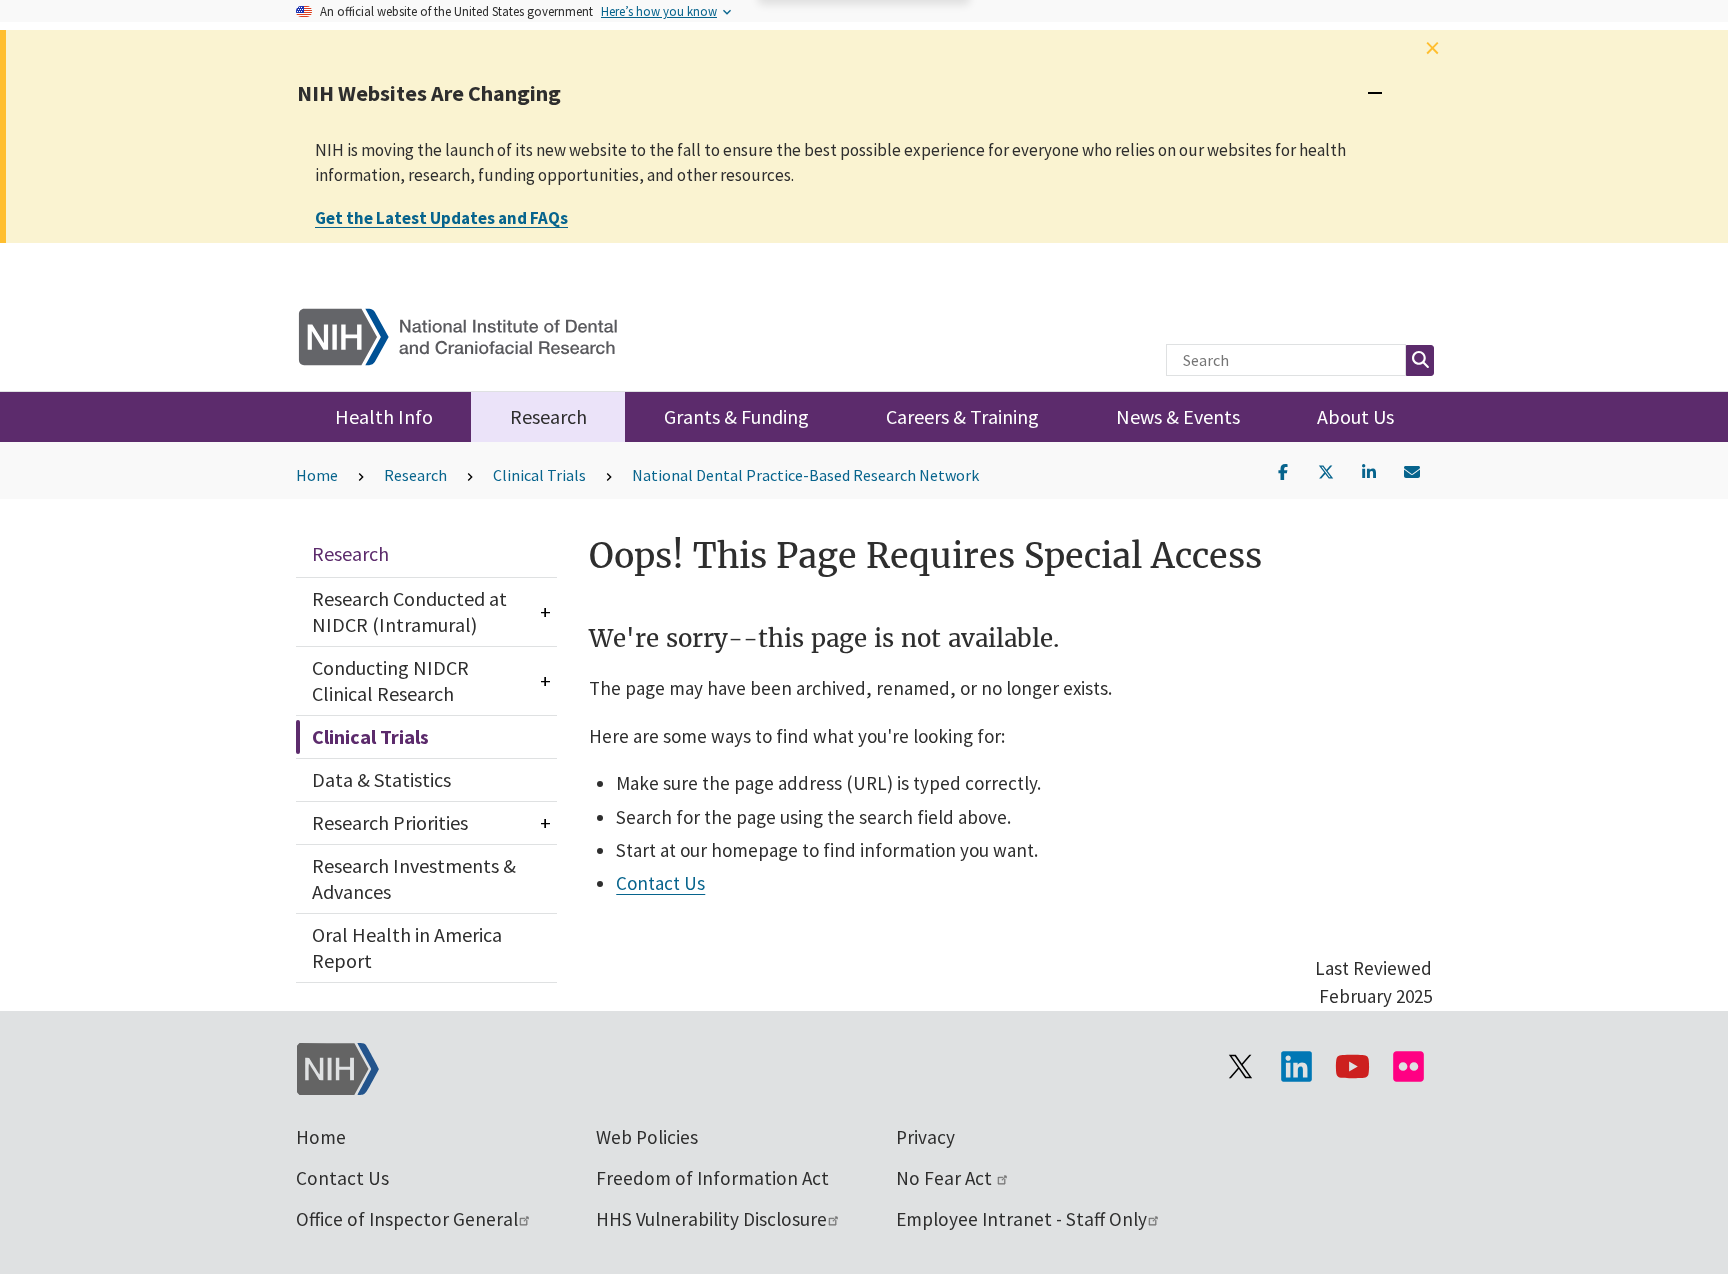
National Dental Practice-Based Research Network (805, 475)
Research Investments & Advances (414, 878)
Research (548, 416)
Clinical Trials (539, 475)
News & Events (1178, 416)
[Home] (470, 332)
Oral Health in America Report (407, 947)
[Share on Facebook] (1283, 470)
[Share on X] (1326, 470)
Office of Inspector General (407, 1219)
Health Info (384, 416)
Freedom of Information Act (712, 1178)
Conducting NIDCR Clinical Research (390, 680)
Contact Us (660, 883)
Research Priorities (390, 822)
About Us (1355, 416)
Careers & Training (962, 416)
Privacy (925, 1137)
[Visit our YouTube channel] (1352, 1067)
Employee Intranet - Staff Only (1021, 1219)
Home (317, 475)
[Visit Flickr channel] (1408, 1067)
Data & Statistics (381, 779)
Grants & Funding (736, 416)
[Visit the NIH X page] (1240, 1067)
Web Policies (647, 1137)
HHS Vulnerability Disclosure (711, 1219)
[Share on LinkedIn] (1369, 470)
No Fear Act (946, 1178)
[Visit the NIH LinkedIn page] (1296, 1067)
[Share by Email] (1412, 470)
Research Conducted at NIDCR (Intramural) (409, 611)
